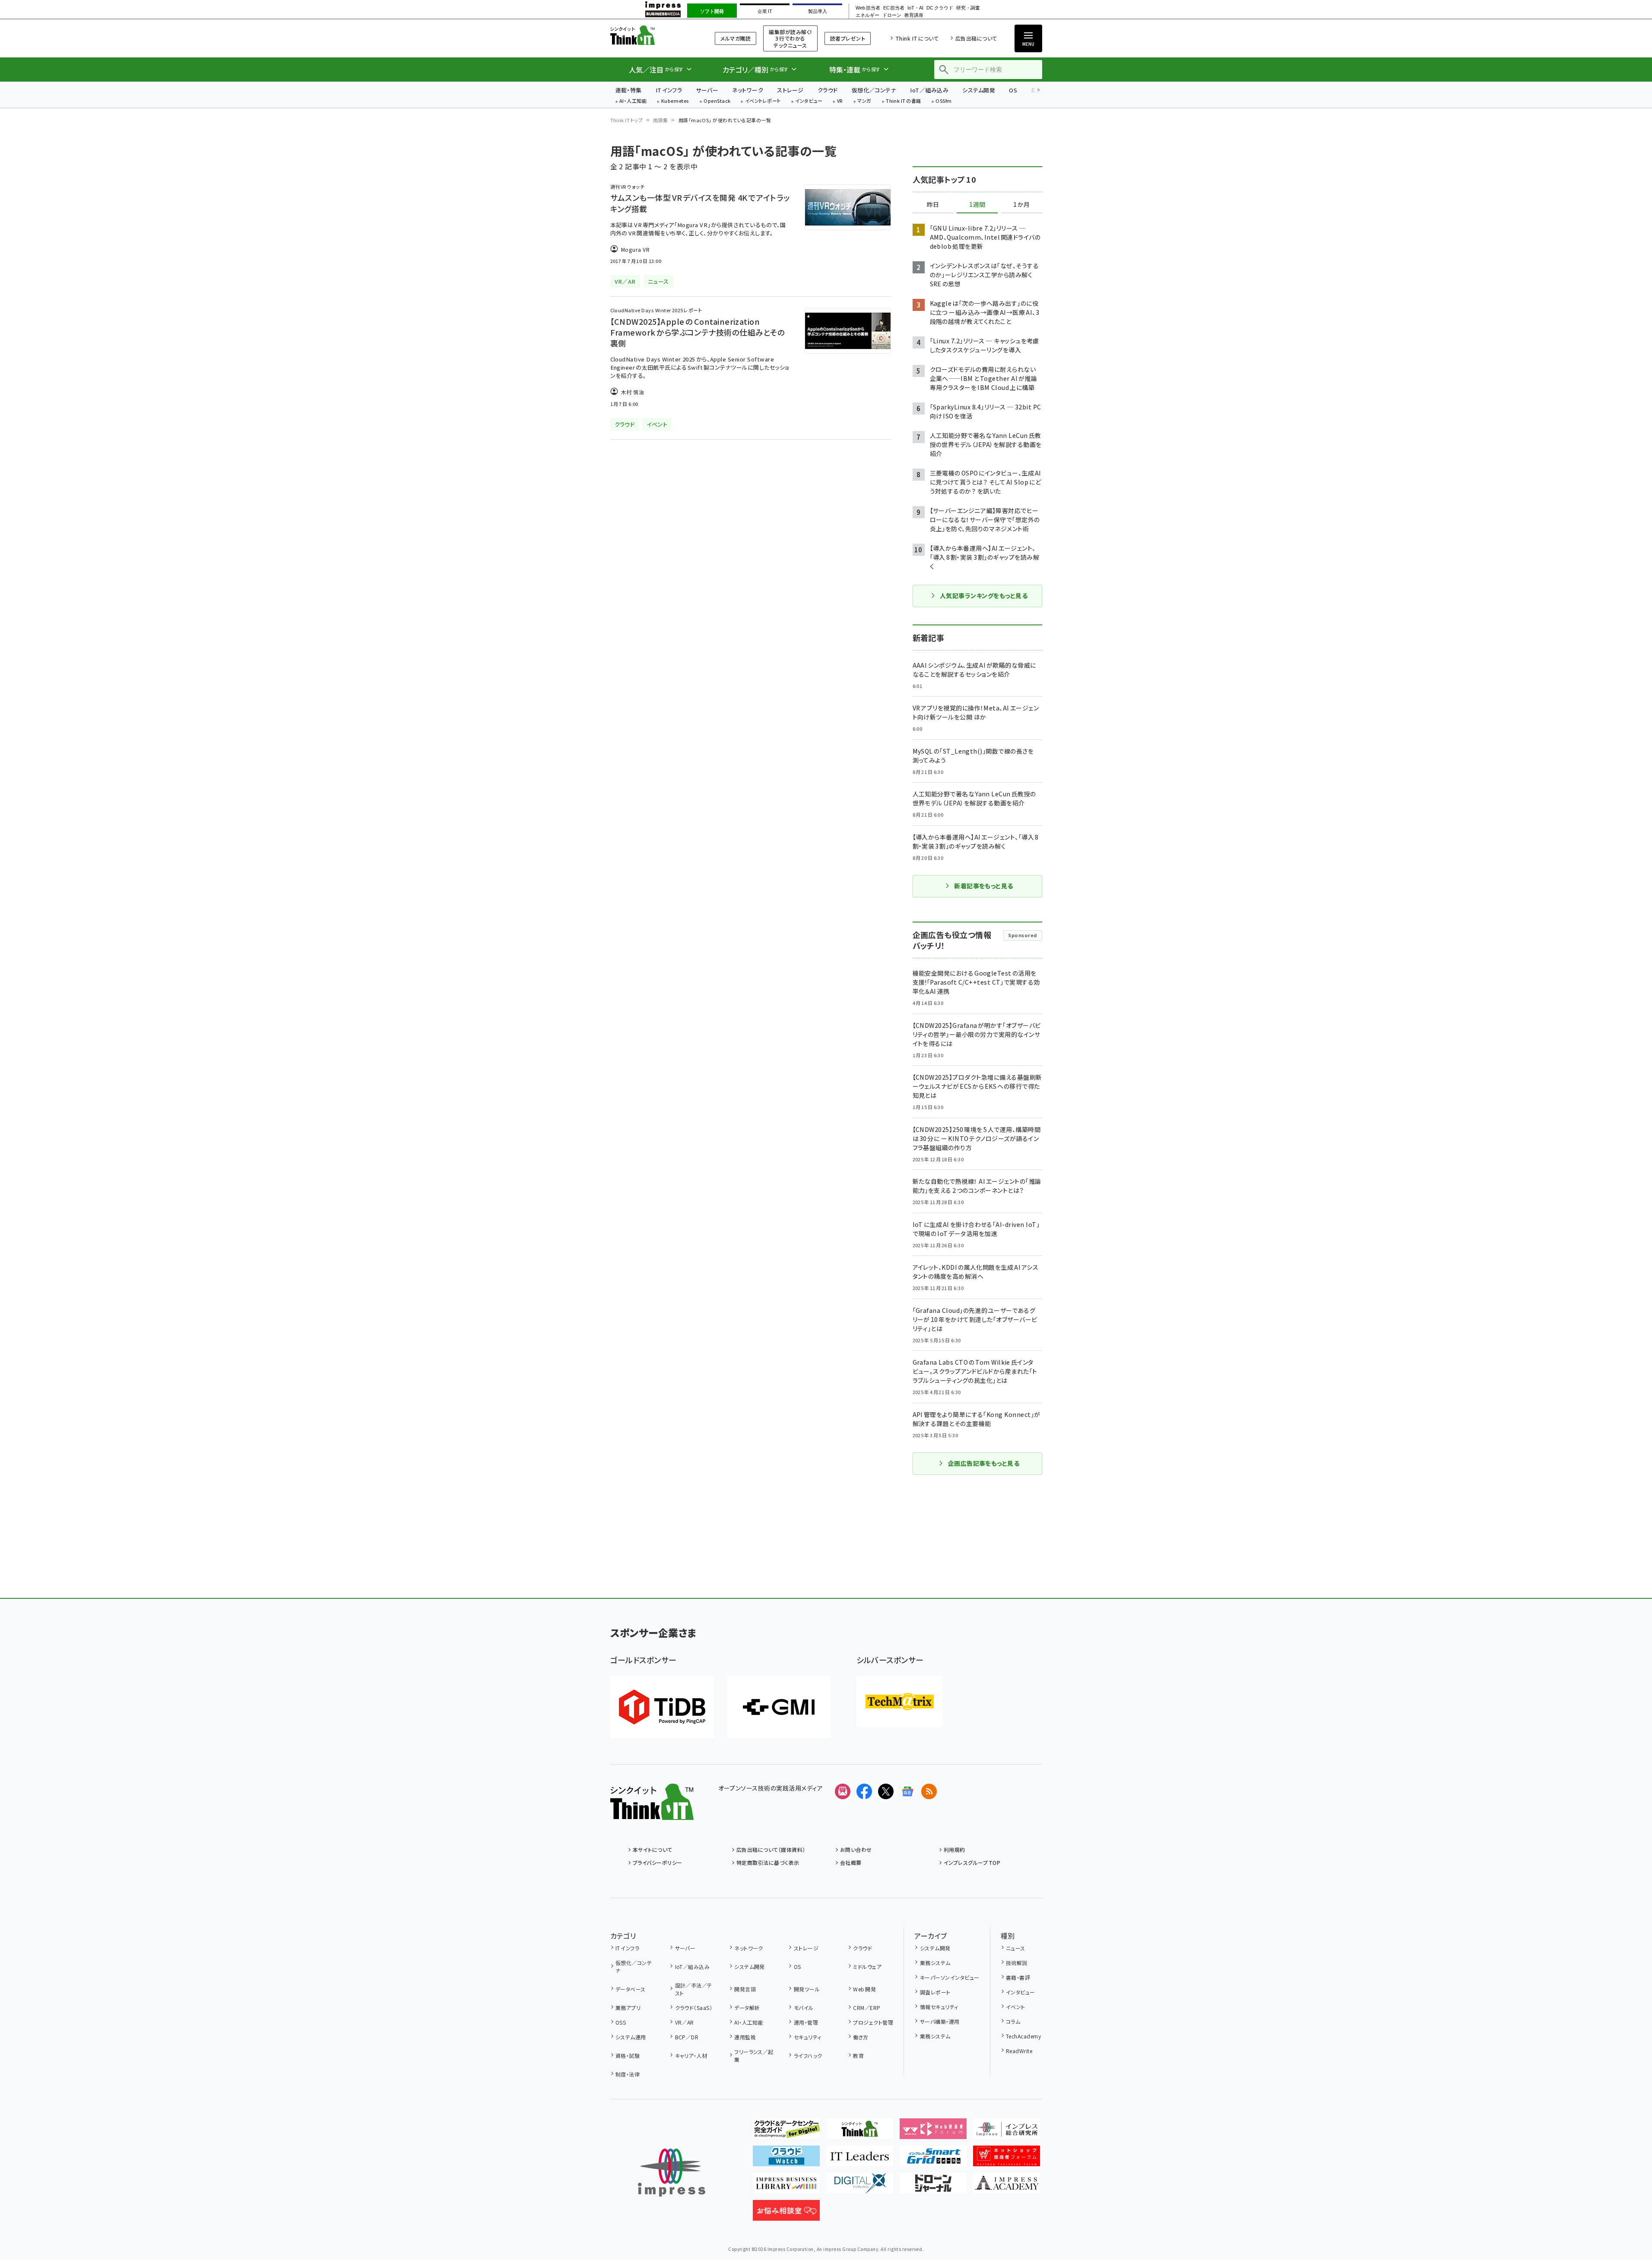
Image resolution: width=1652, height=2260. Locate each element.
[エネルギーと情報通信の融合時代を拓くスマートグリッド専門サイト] (933, 2159)
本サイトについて (653, 1850)
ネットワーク (748, 90)
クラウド (828, 90)
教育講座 (914, 15)
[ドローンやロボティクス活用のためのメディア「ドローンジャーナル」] (933, 2187)
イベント (1016, 2007)
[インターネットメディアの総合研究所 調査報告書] (1007, 2132)
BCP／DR (687, 2037)
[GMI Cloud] (779, 1707)
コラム (1013, 2021)
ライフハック (808, 2056)
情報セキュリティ (939, 2007)
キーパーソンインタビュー (950, 1977)
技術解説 (1017, 1963)
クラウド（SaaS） (694, 2008)
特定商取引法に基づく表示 (768, 1862)
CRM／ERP (867, 2008)
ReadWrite (1019, 2051)
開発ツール (807, 1989)
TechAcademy (1023, 2036)
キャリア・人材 (691, 2056)
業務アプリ (628, 2008)
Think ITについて (917, 38)
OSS (621, 2022)
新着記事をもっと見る (984, 886)
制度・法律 (628, 2074)
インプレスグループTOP (972, 1862)
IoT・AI (915, 8)
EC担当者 (894, 8)
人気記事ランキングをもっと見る (984, 596)
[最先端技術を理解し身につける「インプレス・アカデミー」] (1007, 2187)
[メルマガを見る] (843, 1791)
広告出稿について (976, 38)
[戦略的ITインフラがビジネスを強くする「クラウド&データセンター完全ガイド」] (786, 2132)
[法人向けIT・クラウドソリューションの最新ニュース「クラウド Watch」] (786, 2159)
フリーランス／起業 (754, 2056)
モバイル (804, 2008)
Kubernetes (675, 101)
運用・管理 (806, 2022)
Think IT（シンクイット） (652, 35)
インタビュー (809, 101)
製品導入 (818, 11)
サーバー (707, 90)
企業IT (765, 11)
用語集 (660, 120)
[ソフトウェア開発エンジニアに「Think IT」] (860, 2132)
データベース (631, 1989)
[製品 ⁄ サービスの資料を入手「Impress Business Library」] (786, 2187)
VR (840, 101)
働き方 (861, 2037)
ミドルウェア (867, 1967)
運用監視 (745, 2037)
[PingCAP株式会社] (662, 1707)
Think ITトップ (627, 120)
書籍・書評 (1018, 1977)
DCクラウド (940, 8)
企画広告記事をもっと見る (984, 1463)
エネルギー (867, 15)
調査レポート (935, 1992)
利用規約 (954, 1850)
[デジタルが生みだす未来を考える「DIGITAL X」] (860, 2187)
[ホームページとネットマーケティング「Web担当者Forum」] (933, 2132)
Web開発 (864, 1989)
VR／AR (685, 2022)
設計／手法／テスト (694, 1989)
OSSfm (943, 101)
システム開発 (979, 90)
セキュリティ (807, 2037)
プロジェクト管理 (873, 2022)
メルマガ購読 (736, 38)
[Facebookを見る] (864, 1791)
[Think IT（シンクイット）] (652, 1813)
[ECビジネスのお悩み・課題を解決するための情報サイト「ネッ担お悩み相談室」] (786, 2214)
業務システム (935, 1963)
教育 (858, 2056)
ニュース (1016, 1948)
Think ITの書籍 (904, 101)
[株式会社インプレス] (672, 2173)
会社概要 (851, 1862)
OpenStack (717, 101)
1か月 (1021, 205)
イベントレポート (763, 101)
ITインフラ (669, 90)
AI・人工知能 (633, 101)
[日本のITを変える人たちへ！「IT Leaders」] (860, 2159)
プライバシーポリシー (658, 1862)
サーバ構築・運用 (940, 2021)
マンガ (864, 101)
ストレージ (790, 90)
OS (1013, 90)
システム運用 (631, 2037)
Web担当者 (868, 8)
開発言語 (745, 1989)
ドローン (892, 15)
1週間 (977, 205)
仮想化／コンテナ (874, 90)
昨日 (933, 205)
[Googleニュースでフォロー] (907, 1791)
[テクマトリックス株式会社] (900, 1702)
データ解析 (747, 2008)
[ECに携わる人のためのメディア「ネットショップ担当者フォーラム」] (1007, 2159)
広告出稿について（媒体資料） (771, 1850)
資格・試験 (628, 2056)
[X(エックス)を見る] (886, 1791)
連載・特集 (629, 90)
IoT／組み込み (929, 90)
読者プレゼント (848, 38)
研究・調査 (968, 8)
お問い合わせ (856, 1850)
